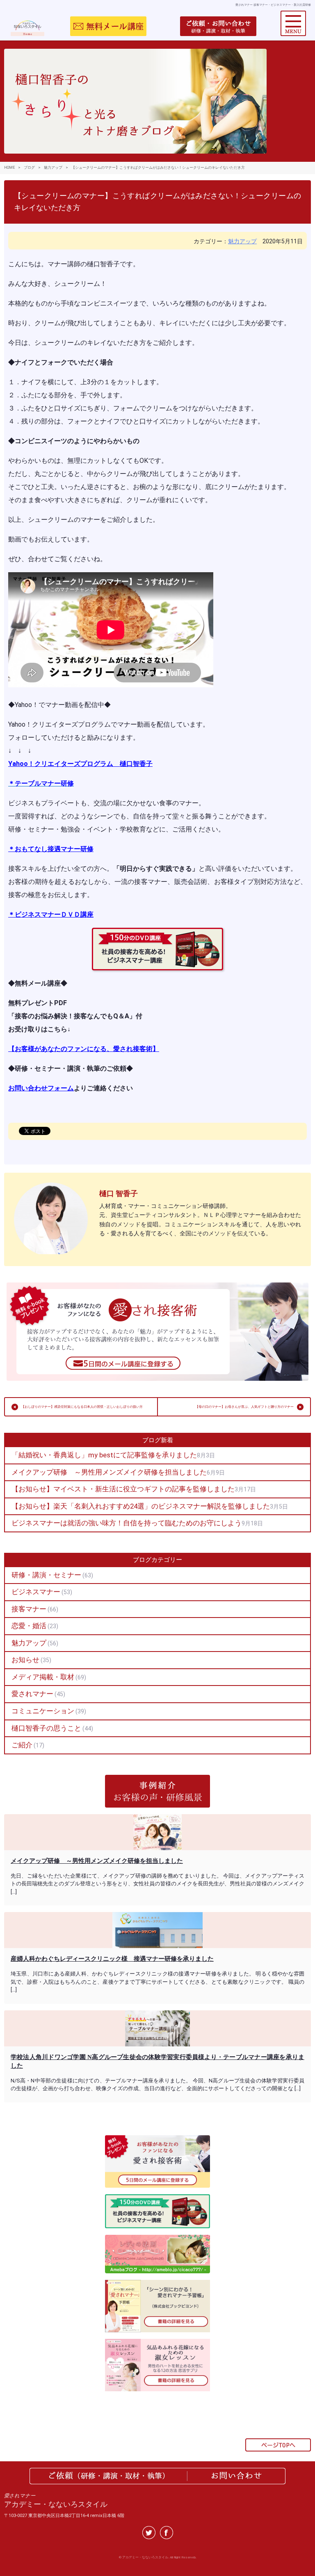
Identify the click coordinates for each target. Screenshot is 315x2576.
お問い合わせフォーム (41, 1088)
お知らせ (25, 1660)
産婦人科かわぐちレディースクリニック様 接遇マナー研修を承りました (112, 1959)
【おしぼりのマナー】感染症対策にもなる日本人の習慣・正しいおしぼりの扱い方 (82, 1407)
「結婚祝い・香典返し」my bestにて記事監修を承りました (104, 1455)
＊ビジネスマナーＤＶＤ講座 (51, 914)
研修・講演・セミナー (46, 1575)
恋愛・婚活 (29, 1626)
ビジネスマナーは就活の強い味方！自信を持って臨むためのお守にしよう (127, 1523)
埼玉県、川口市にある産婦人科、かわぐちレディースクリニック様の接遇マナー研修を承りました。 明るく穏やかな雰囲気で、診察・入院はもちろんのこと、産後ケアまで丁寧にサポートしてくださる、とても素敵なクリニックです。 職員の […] (157, 1982)
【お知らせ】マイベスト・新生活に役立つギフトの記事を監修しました (123, 1489)
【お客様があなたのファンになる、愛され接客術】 (84, 1049)
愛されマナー (32, 1694)
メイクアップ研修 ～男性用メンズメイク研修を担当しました (109, 1472)
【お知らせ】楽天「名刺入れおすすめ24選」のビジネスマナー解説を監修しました (141, 1506)
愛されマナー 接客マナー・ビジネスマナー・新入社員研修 (273, 5)
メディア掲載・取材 (43, 1677)
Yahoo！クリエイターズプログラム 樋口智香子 (80, 764)
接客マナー (29, 1609)
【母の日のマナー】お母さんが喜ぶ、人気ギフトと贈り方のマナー (244, 1407)
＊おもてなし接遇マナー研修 (51, 849)
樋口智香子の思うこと (46, 1728)
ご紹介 (22, 1745)
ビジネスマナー (36, 1592)
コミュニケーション (43, 1711)
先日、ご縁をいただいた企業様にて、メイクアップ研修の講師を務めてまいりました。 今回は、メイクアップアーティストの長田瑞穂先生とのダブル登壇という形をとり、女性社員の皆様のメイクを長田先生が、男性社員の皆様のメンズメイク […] (157, 1884)
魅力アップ (242, 241)
